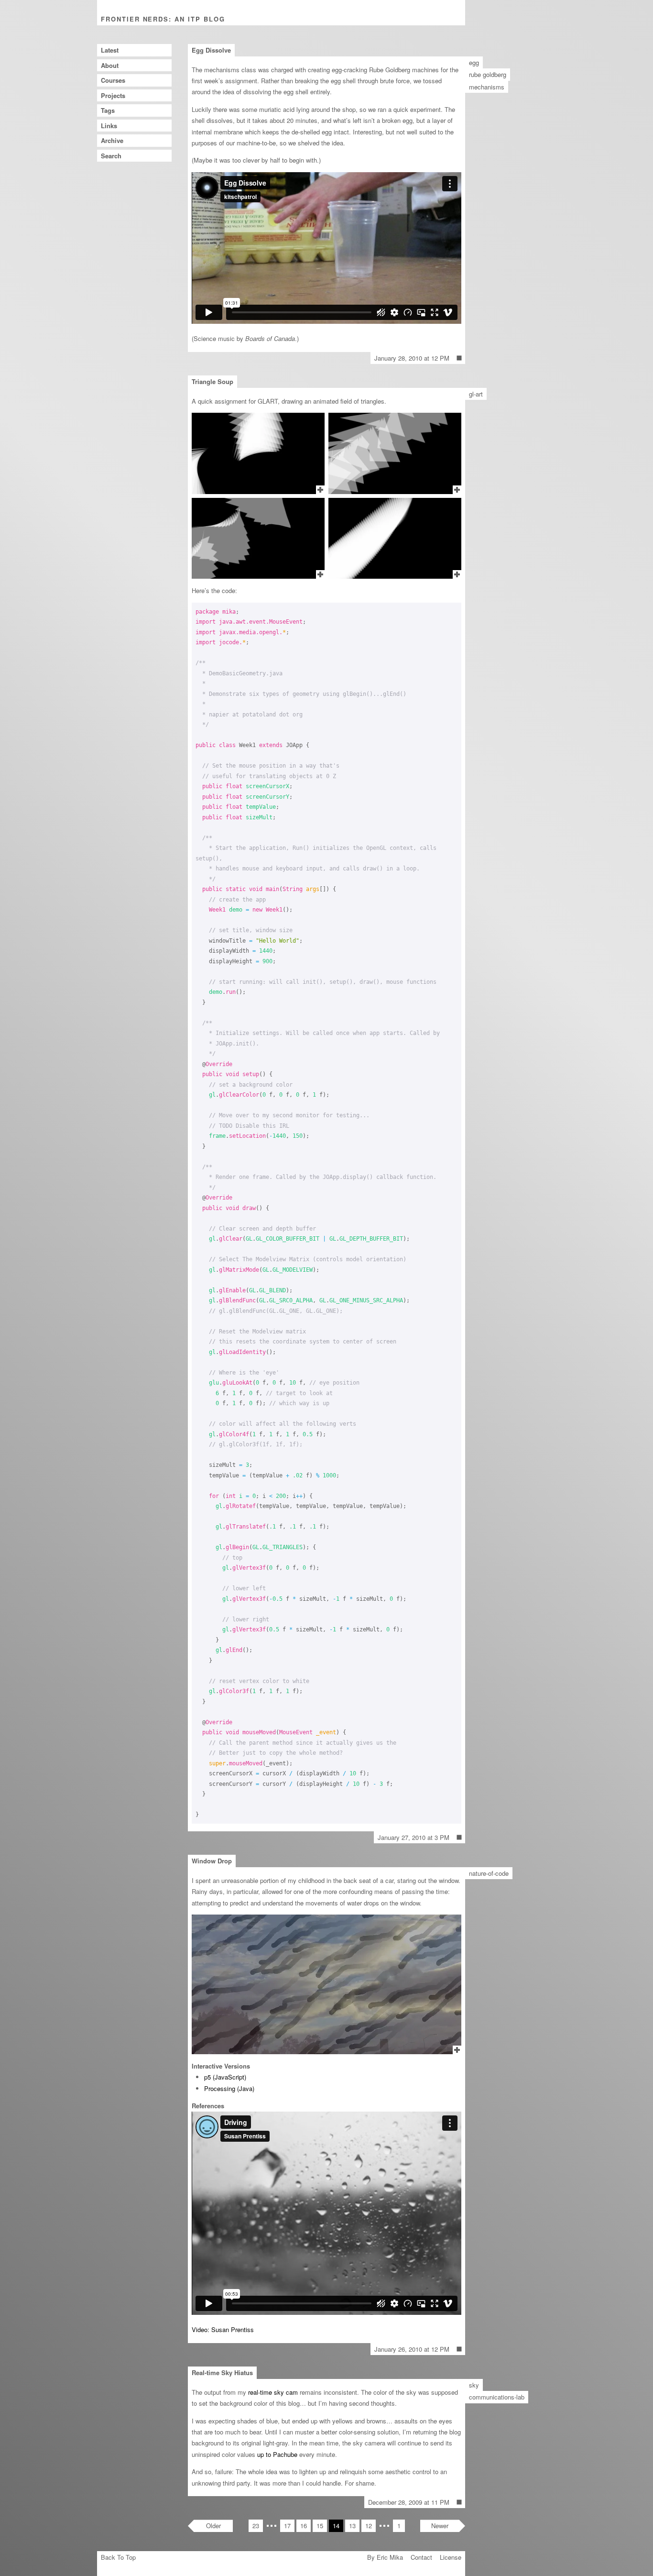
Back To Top (118, 2557)
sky (474, 2385)
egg (474, 62)
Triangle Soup (212, 381)
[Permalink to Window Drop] (459, 2349)
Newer (440, 2526)
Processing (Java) (229, 2088)
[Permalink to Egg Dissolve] (459, 358)
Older (213, 2526)
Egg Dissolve (211, 50)
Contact (421, 2557)
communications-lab (497, 2397)
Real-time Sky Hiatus (222, 2372)
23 (256, 2526)
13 (352, 2526)
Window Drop (212, 1861)
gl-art (476, 394)
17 (287, 2526)
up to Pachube (277, 2454)
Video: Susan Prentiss (223, 2329)
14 (336, 2526)
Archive (112, 140)
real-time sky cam (273, 2392)
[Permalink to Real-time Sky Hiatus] (459, 2502)
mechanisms (487, 87)
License (451, 2557)
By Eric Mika (385, 2557)
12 (369, 2526)
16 (304, 2526)
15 (320, 2526)
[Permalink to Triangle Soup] (459, 1838)
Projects (113, 95)
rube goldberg (488, 74)
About (110, 65)
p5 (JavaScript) (225, 2077)
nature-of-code (489, 1873)
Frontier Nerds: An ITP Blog (163, 19)
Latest (110, 50)
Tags (108, 110)
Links (109, 126)
